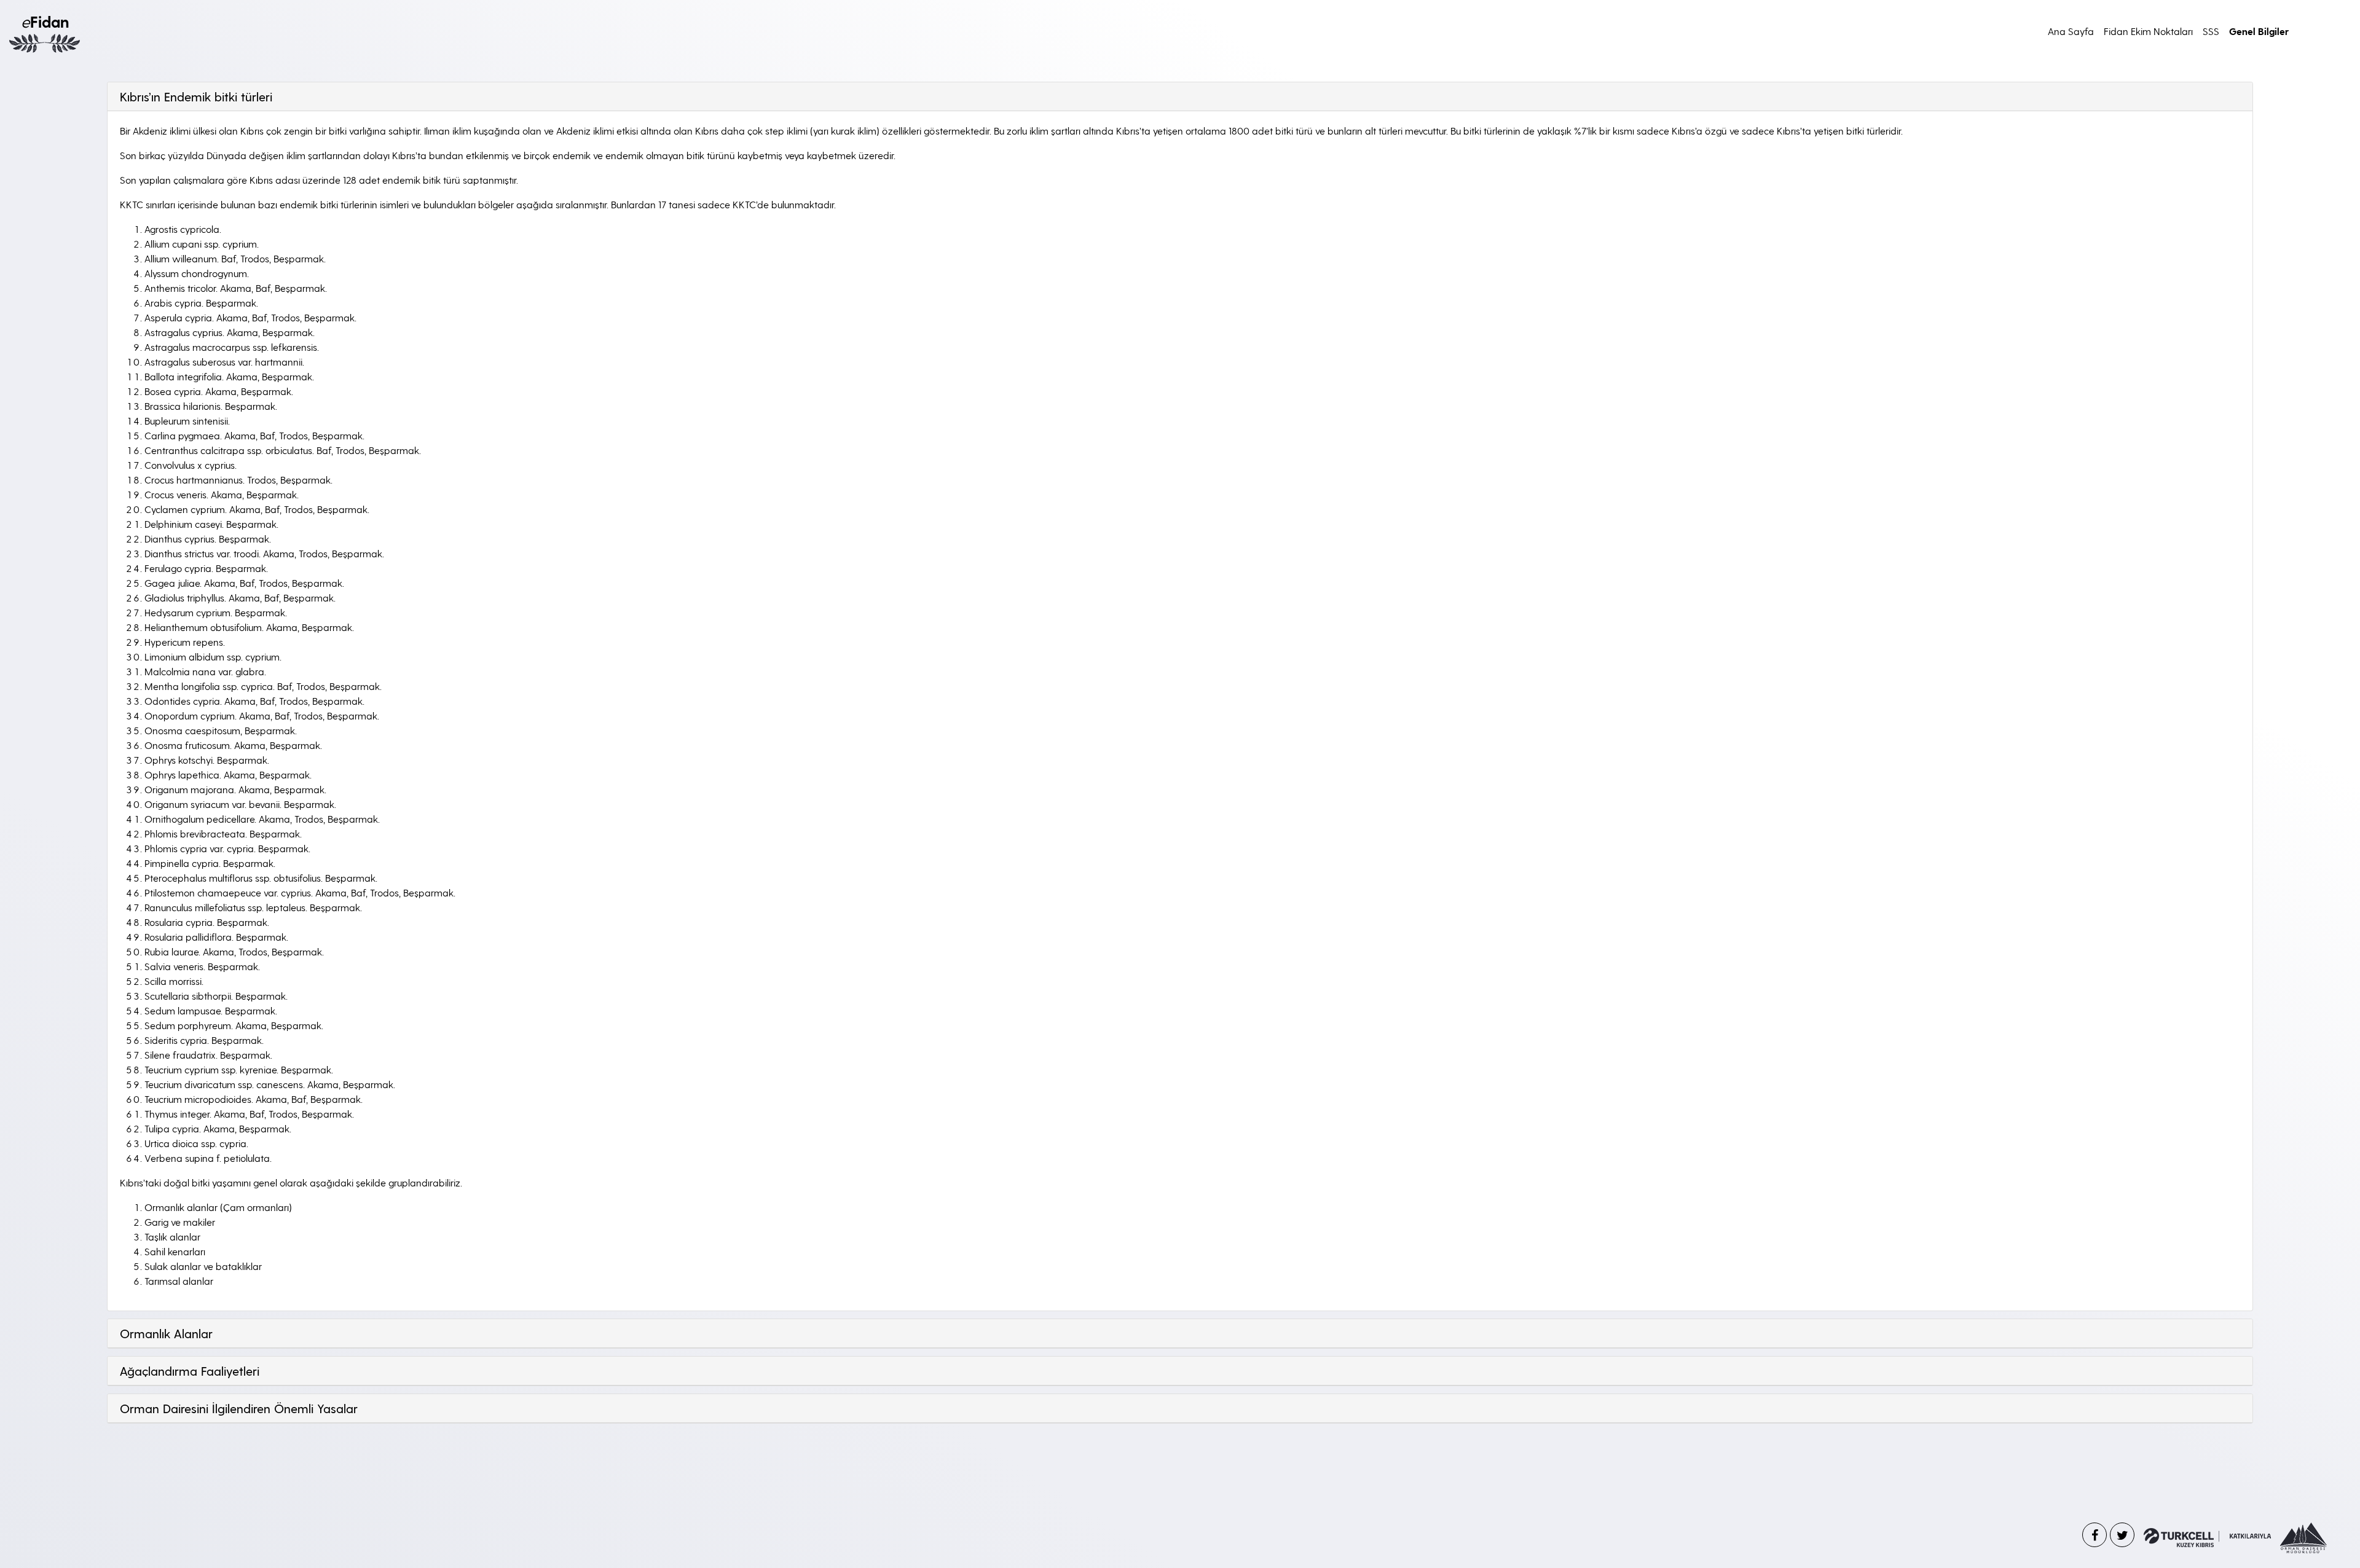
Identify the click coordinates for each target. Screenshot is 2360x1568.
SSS (2211, 31)
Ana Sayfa (2071, 31)
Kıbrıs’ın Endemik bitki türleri (196, 96)
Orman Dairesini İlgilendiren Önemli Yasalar (239, 1408)
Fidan (45, 21)
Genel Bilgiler (2259, 31)
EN (2326, 31)
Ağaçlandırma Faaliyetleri (190, 1371)
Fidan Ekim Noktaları (2148, 31)
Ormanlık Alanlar (166, 1333)
